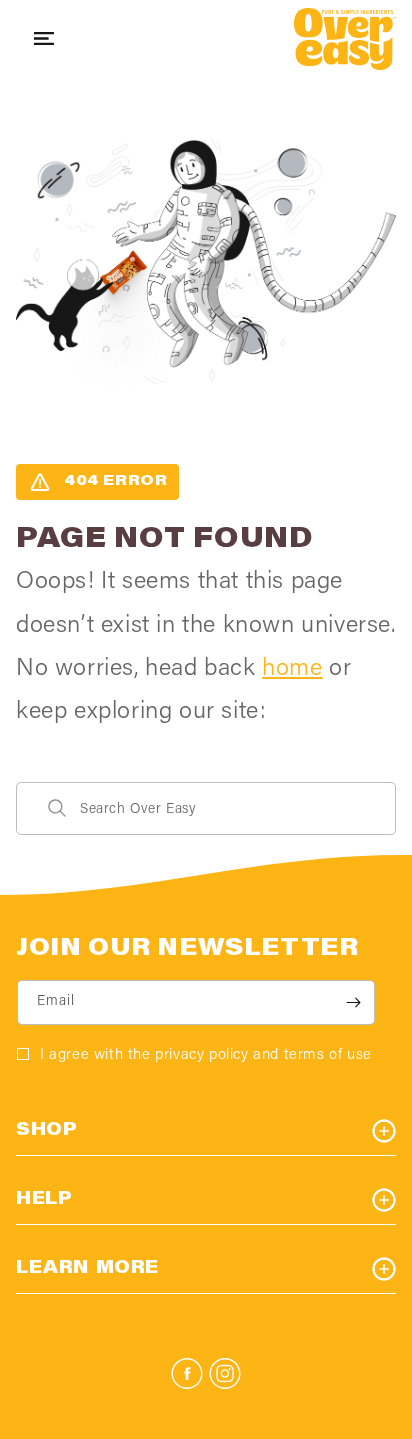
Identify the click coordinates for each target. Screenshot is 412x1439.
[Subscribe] (353, 1002)
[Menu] (44, 38)
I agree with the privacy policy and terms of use (206, 1055)
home (292, 669)
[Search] (57, 808)
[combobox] (206, 808)
